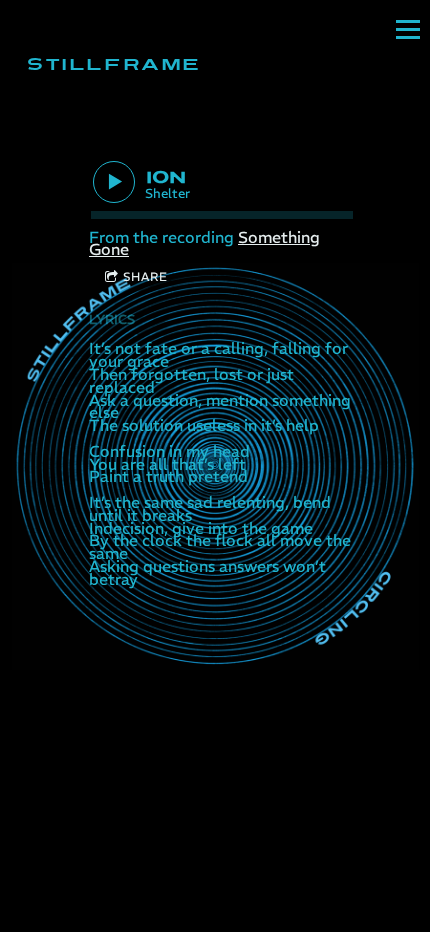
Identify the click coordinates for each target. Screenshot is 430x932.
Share (145, 276)
